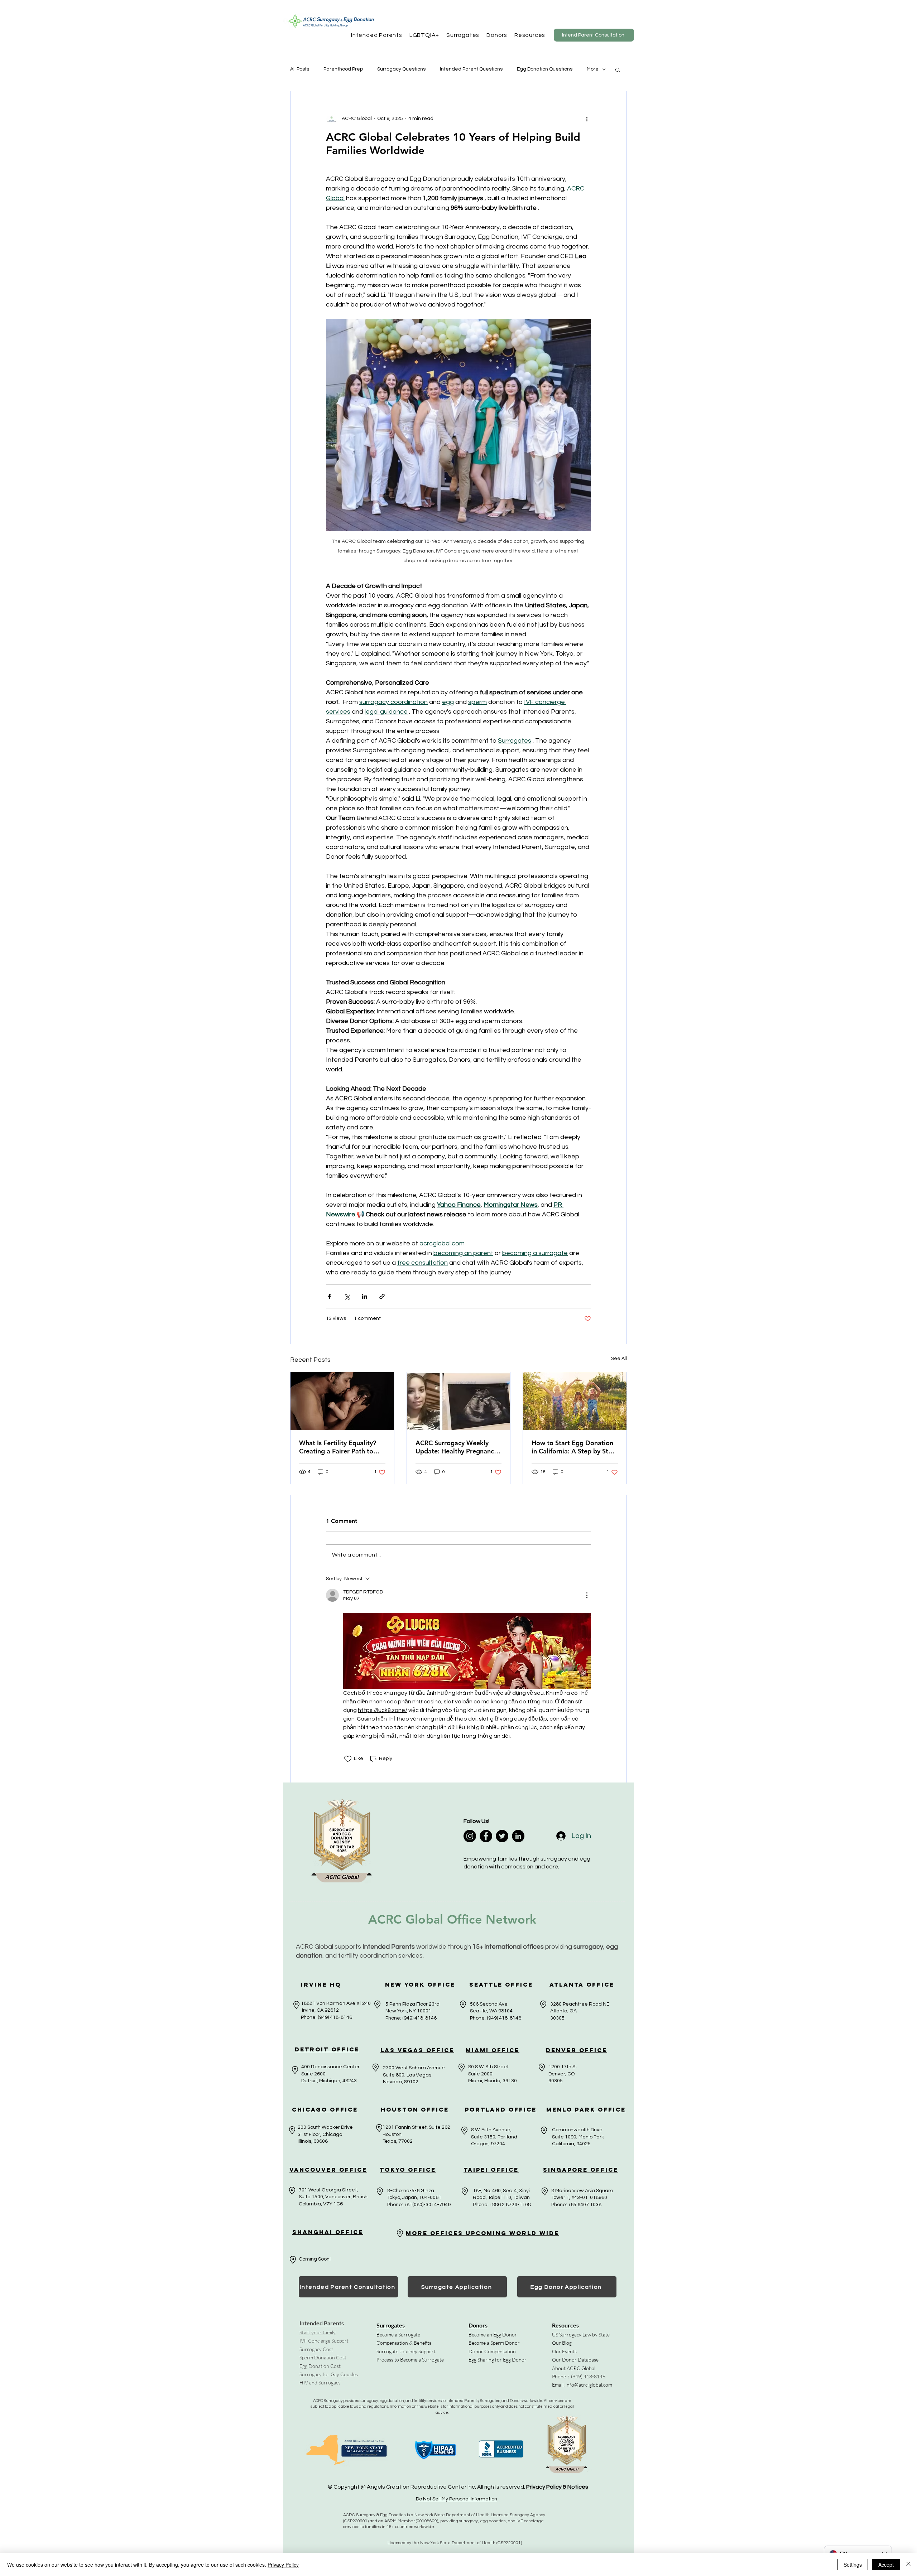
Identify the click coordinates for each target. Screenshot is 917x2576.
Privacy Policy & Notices (557, 2487)
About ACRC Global (574, 2368)
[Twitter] (502, 1836)
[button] (377, 35)
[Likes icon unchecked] (348, 1759)
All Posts (300, 69)
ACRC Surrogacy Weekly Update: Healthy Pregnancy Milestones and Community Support (456, 1447)
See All (619, 1359)
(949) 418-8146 (588, 2376)
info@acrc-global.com (589, 2385)
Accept (886, 2565)
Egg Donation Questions (545, 69)
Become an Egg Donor (493, 2334)
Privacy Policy (283, 2565)
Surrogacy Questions (401, 69)
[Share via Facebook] (329, 1296)
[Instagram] (470, 1836)
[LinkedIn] (518, 1836)
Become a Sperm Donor (494, 2343)
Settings (853, 2565)
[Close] (908, 2565)
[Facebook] (486, 1836)
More (593, 69)
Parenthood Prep (343, 69)
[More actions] (587, 119)
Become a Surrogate (398, 2334)
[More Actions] (587, 1595)
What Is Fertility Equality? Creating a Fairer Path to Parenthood (338, 1447)
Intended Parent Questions (471, 69)
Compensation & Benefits (404, 2343)
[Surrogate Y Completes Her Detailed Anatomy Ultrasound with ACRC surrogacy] (459, 1401)
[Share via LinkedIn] (364, 1296)
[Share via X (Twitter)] (347, 1296)
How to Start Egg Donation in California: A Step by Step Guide (574, 1447)
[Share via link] (382, 1296)
